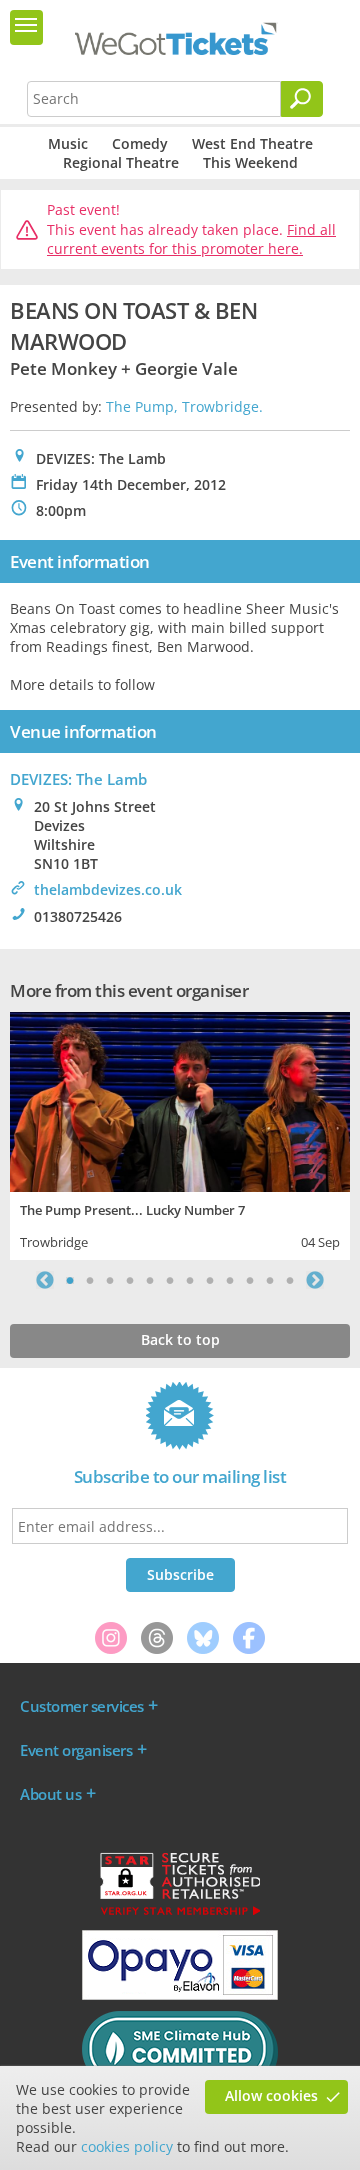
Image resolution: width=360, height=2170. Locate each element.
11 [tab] (270, 1280)
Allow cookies (271, 2095)
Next (315, 1280)
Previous (45, 1280)
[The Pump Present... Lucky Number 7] (180, 1099)
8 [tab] (210, 1280)
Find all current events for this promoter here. (191, 239)
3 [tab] (110, 1280)
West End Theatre (252, 143)
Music (68, 143)
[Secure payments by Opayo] (180, 1995)
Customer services (82, 1706)
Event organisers (76, 1750)
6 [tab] (170, 1280)
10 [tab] (250, 1280)
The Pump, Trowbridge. (184, 406)
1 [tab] (70, 1280)
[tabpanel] (180, 1133)
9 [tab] (230, 1280)
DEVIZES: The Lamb (78, 779)
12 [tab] (290, 1280)
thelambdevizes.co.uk (108, 889)
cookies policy (127, 2146)
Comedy (140, 143)
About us (50, 1794)
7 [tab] (190, 1280)
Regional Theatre (121, 162)
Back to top (180, 1339)
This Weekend (250, 162)
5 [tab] (150, 1280)
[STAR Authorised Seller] (180, 1914)
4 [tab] (130, 1280)
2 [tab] (90, 1280)
